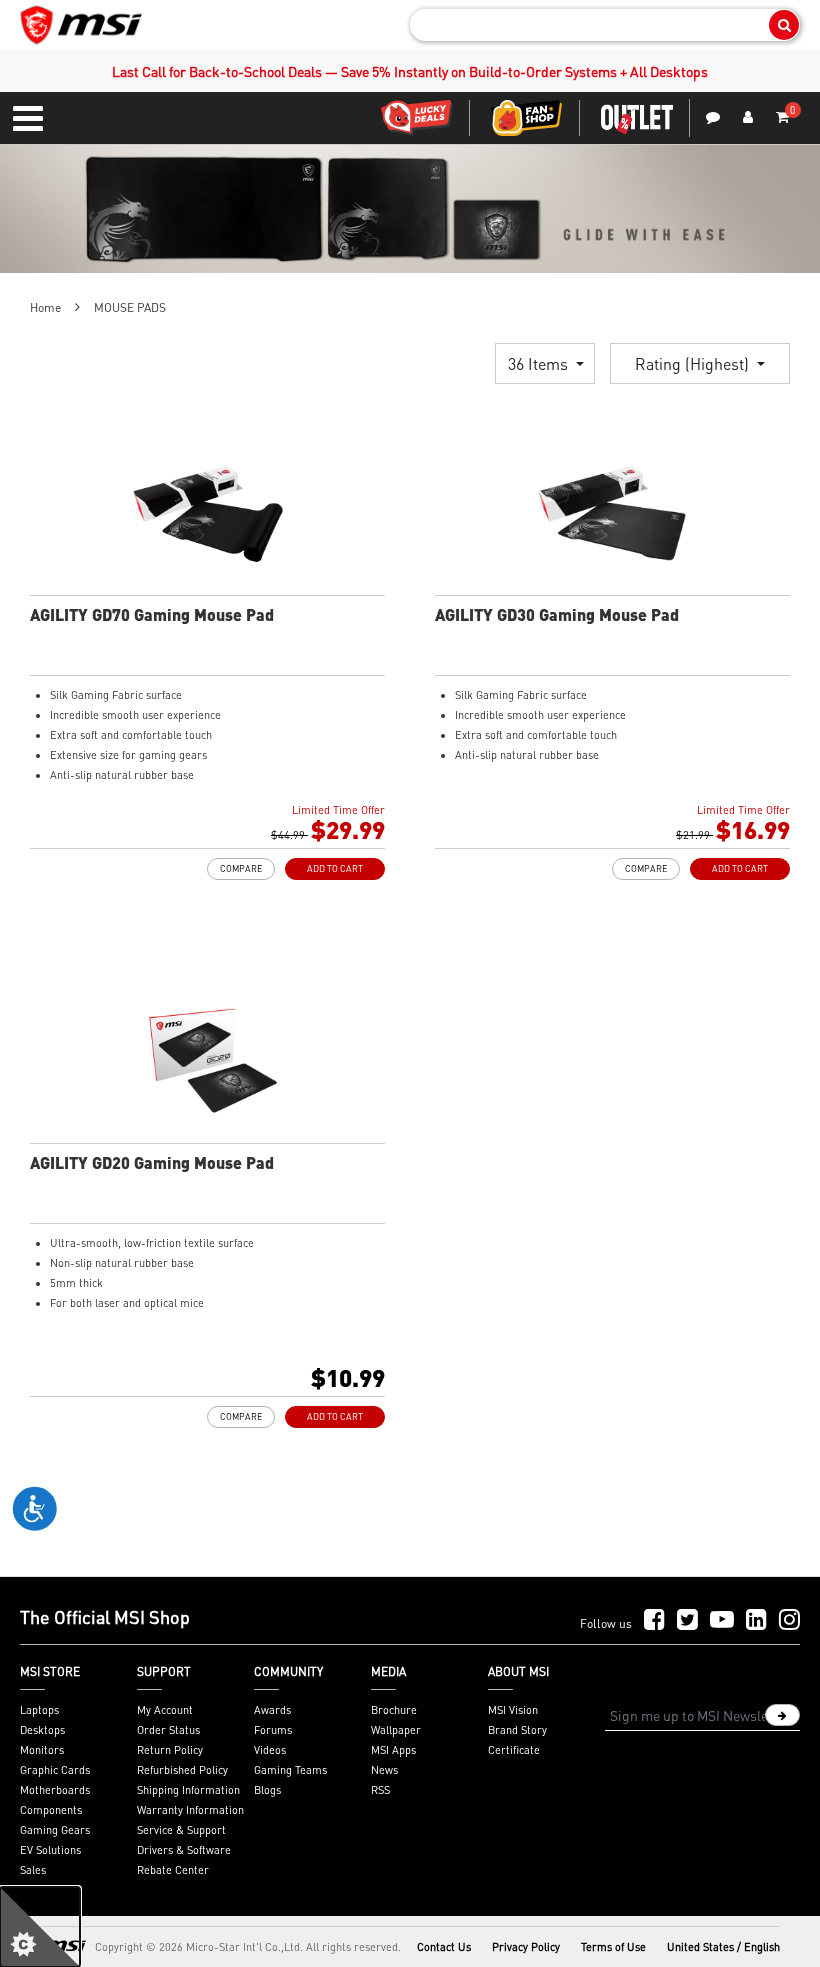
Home (45, 307)
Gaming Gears (55, 1830)
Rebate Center (173, 1870)
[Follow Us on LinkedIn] (756, 1620)
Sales (33, 1870)
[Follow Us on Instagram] (789, 1620)
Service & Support (181, 1830)
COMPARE (241, 868)
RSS (380, 1790)
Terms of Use (613, 1947)
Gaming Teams (290, 1770)
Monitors (42, 1750)
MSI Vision (513, 1710)
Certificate (514, 1750)
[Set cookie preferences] (40, 1927)
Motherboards (55, 1790)
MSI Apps (393, 1750)
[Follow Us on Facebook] (654, 1620)
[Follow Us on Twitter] (687, 1620)
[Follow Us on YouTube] (722, 1620)
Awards (272, 1710)
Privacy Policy (526, 1947)
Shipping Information (188, 1790)
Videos (270, 1750)
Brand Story (517, 1730)
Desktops (42, 1730)
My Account (165, 1710)
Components (51, 1810)
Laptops (39, 1710)
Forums (273, 1730)
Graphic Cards (55, 1770)
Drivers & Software (184, 1850)
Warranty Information (190, 1810)
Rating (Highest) (694, 363)
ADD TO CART (335, 868)
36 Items (540, 363)
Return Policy (170, 1750)
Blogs (267, 1790)
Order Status (168, 1730)
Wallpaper (396, 1730)
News (384, 1770)
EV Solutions (50, 1850)
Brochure (394, 1710)
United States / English (723, 1947)
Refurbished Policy (182, 1770)
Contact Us (444, 1947)
